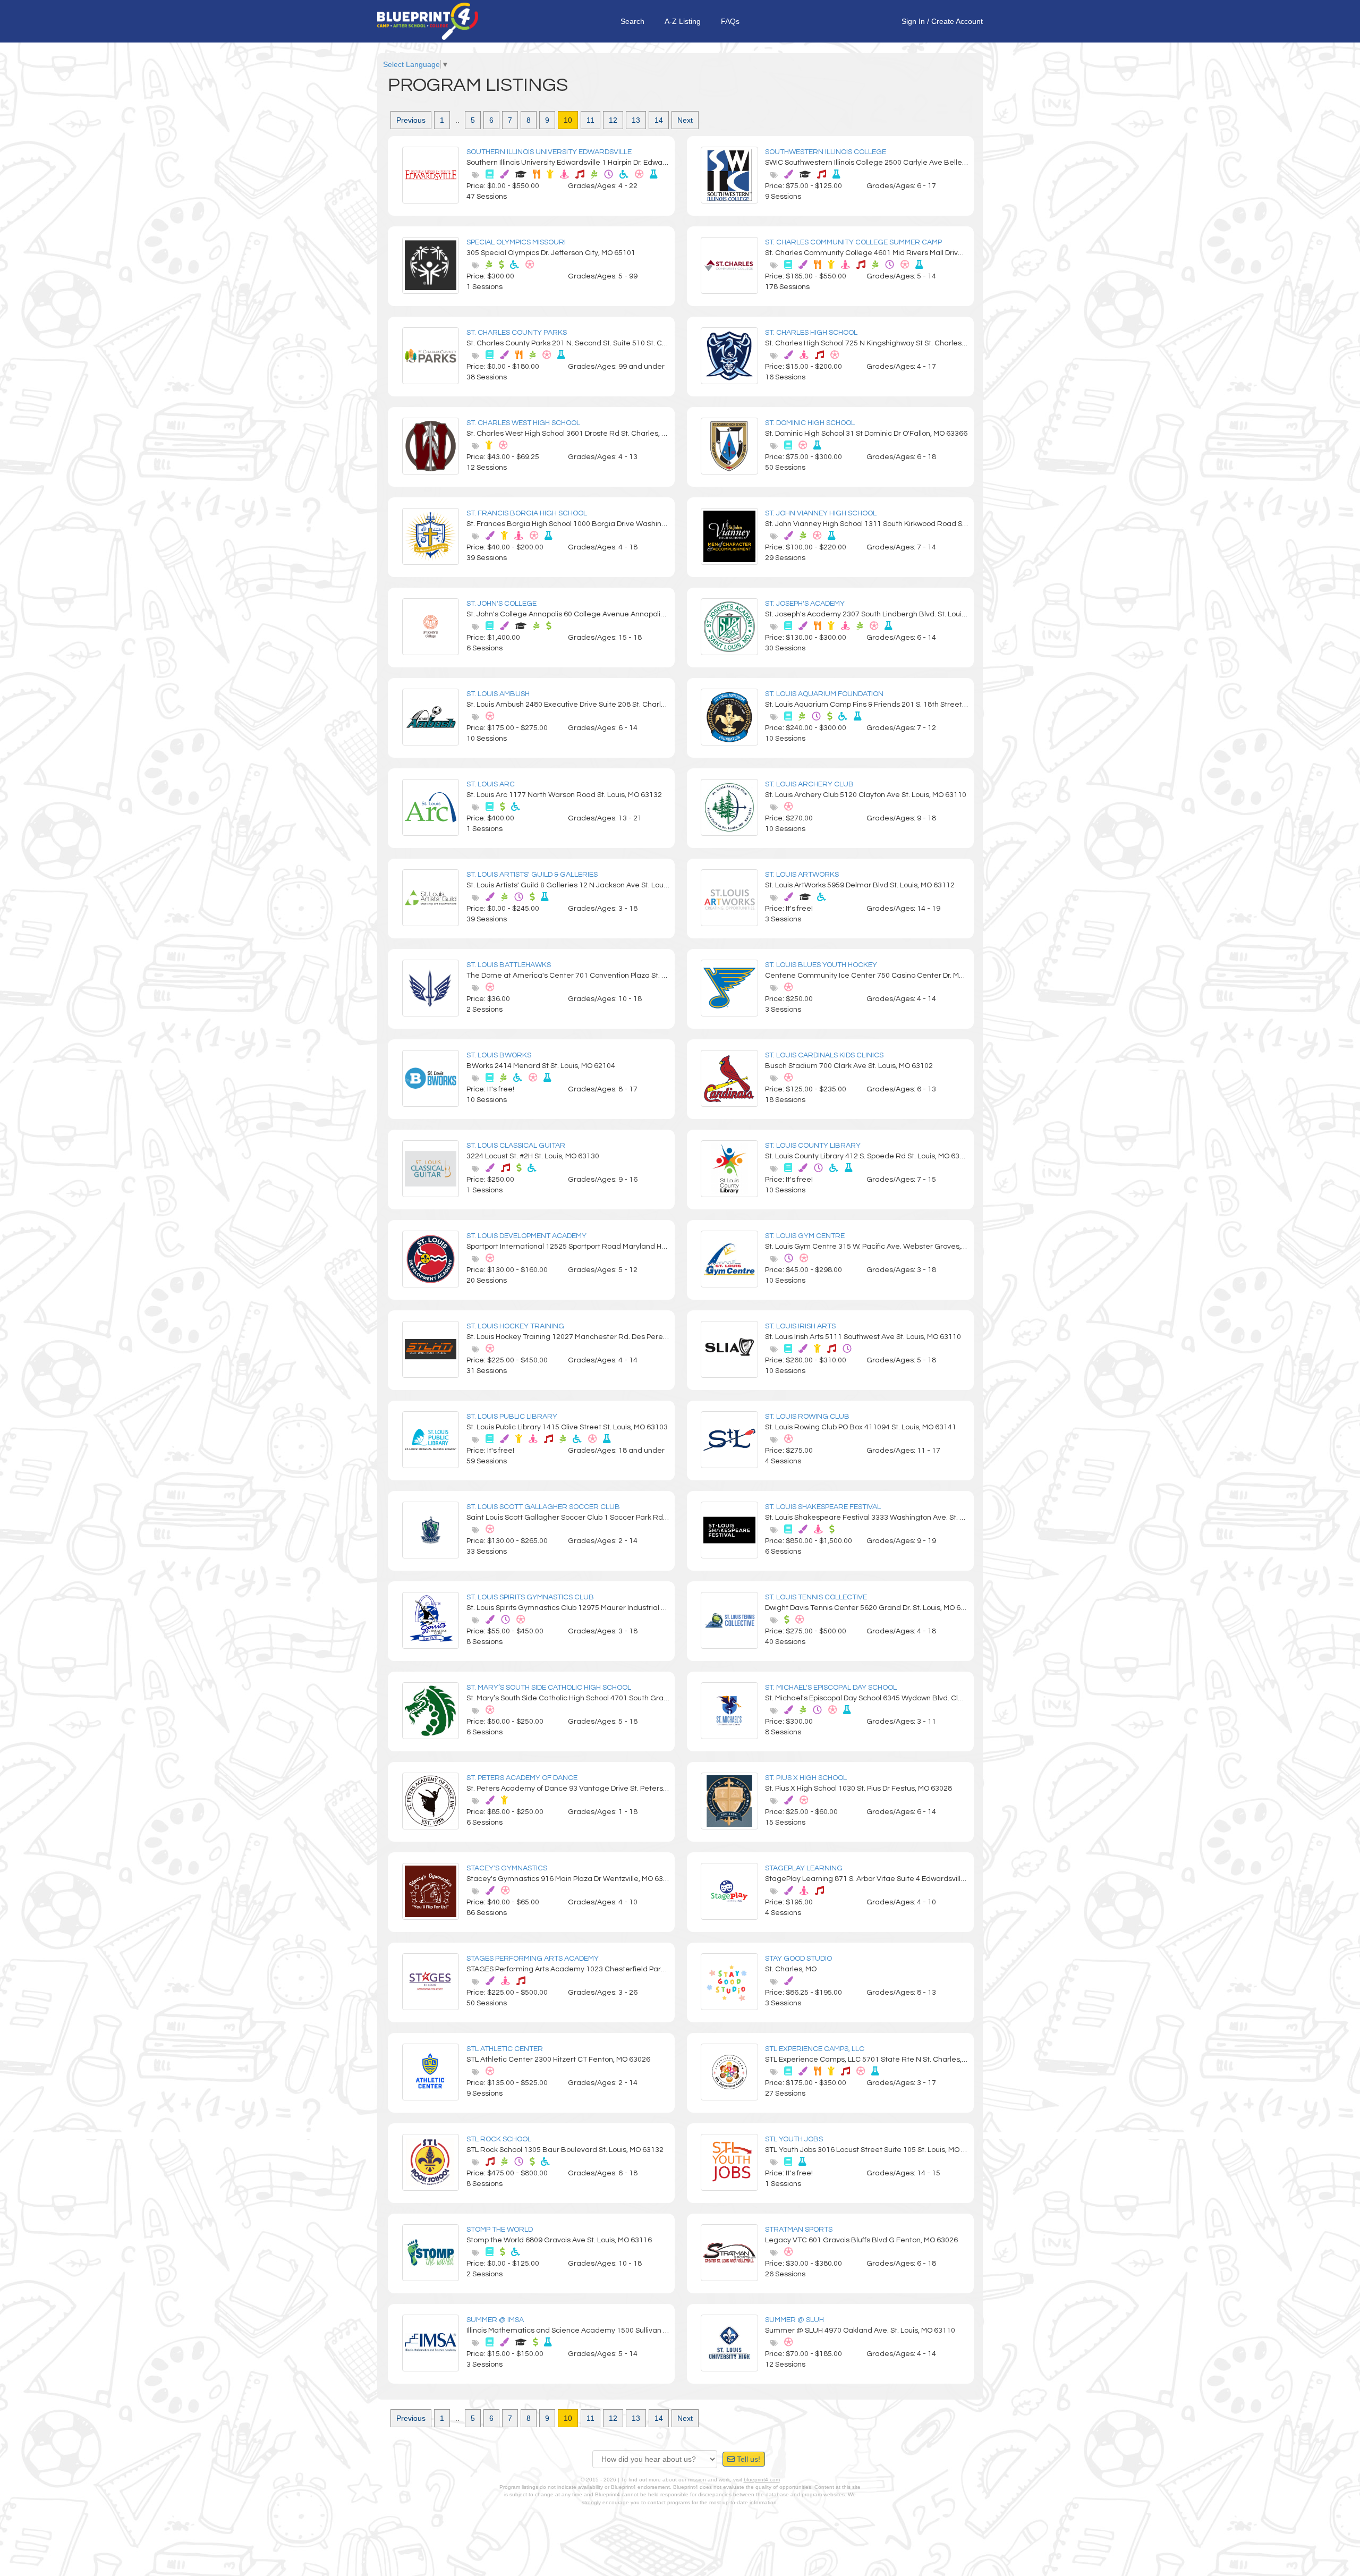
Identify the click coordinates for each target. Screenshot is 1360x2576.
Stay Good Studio (798, 1959)
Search (632, 21)
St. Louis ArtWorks (802, 875)
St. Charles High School (811, 333)
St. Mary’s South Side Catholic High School (549, 1688)
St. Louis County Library (813, 1146)
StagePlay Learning (804, 1868)
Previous (411, 120)
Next (685, 120)
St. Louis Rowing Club (807, 1417)
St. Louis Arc (491, 784)
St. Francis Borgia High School (527, 513)
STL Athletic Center (505, 2049)
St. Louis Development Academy (526, 1236)
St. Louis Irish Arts (800, 1326)
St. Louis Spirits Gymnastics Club (530, 1597)
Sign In (913, 21)
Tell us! (747, 2459)
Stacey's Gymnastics (507, 1868)
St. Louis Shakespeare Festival (823, 1507)
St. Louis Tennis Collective (816, 1597)
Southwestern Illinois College (826, 152)
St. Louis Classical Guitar (516, 1146)
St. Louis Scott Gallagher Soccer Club (543, 1507)
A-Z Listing (683, 21)
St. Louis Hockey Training (515, 1326)
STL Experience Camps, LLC (815, 2049)
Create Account (957, 21)
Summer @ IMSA (495, 2320)
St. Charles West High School (523, 423)
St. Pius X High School (806, 1778)
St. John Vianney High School (821, 513)
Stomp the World (500, 2230)
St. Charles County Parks (517, 333)
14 (659, 120)
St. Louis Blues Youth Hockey (821, 965)
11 (590, 120)
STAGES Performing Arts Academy (533, 1959)
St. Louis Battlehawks (509, 965)
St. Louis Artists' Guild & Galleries (532, 875)
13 (636, 120)
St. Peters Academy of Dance (522, 1778)
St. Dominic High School (810, 423)
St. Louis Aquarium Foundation (824, 694)
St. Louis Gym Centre (805, 1236)
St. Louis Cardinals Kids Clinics (824, 1055)
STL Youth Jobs (794, 2139)
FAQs (730, 21)
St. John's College (501, 604)
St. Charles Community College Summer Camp (853, 242)
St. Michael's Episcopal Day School (831, 1688)
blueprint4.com (762, 2480)
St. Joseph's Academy (805, 604)
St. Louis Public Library (512, 1417)
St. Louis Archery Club (809, 784)
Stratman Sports (799, 2230)
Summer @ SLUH (794, 2320)
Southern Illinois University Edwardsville (549, 152)
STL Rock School (499, 2139)
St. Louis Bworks (499, 1055)
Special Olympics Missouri (516, 242)
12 (613, 120)
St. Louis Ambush (498, 694)
